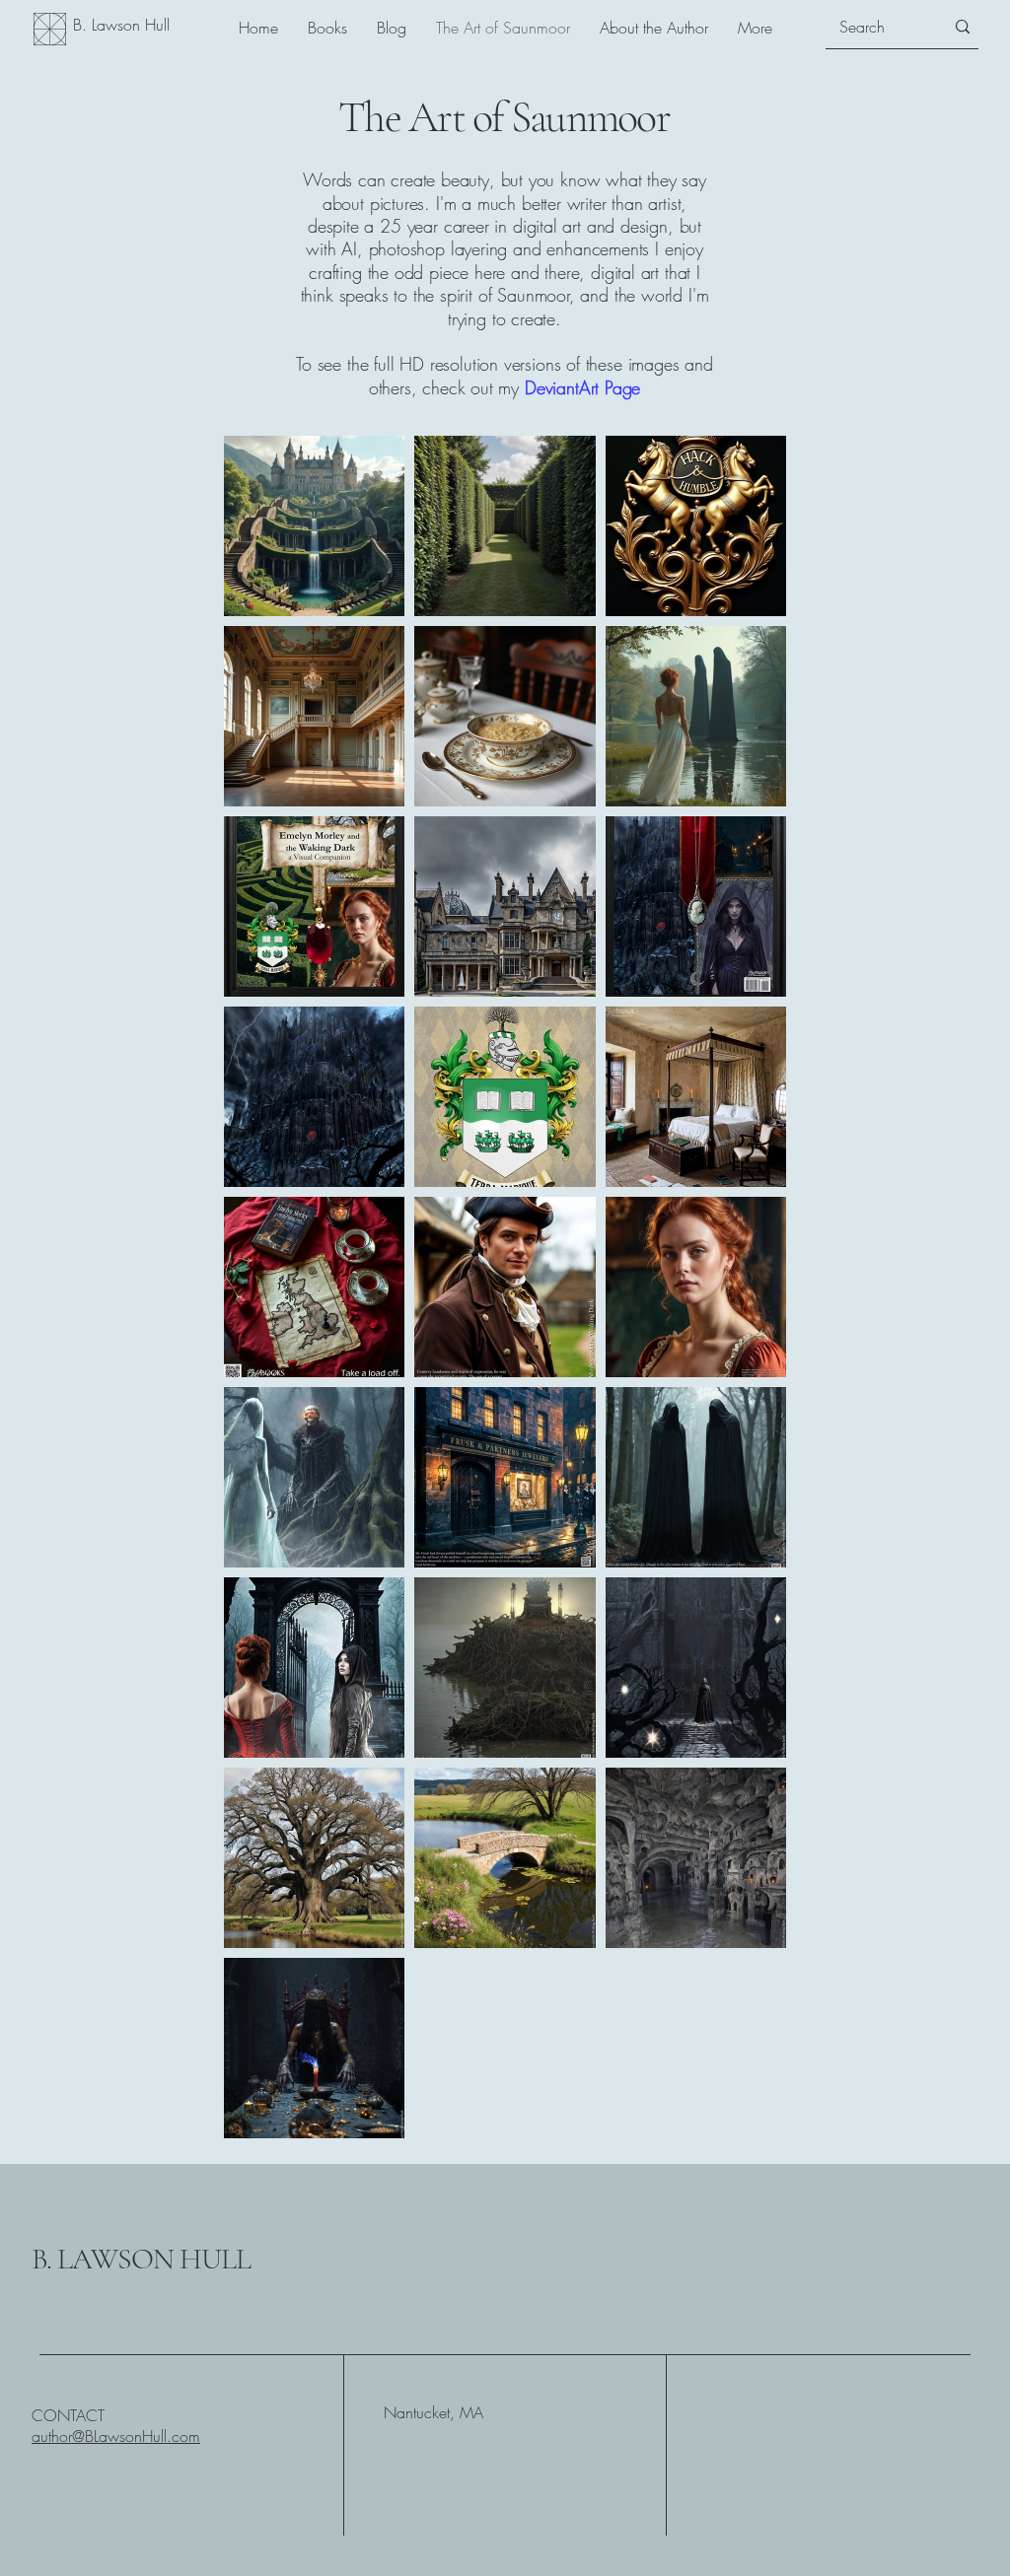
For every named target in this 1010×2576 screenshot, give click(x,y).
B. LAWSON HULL (141, 2259)
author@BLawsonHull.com (116, 2436)
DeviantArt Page (582, 387)
